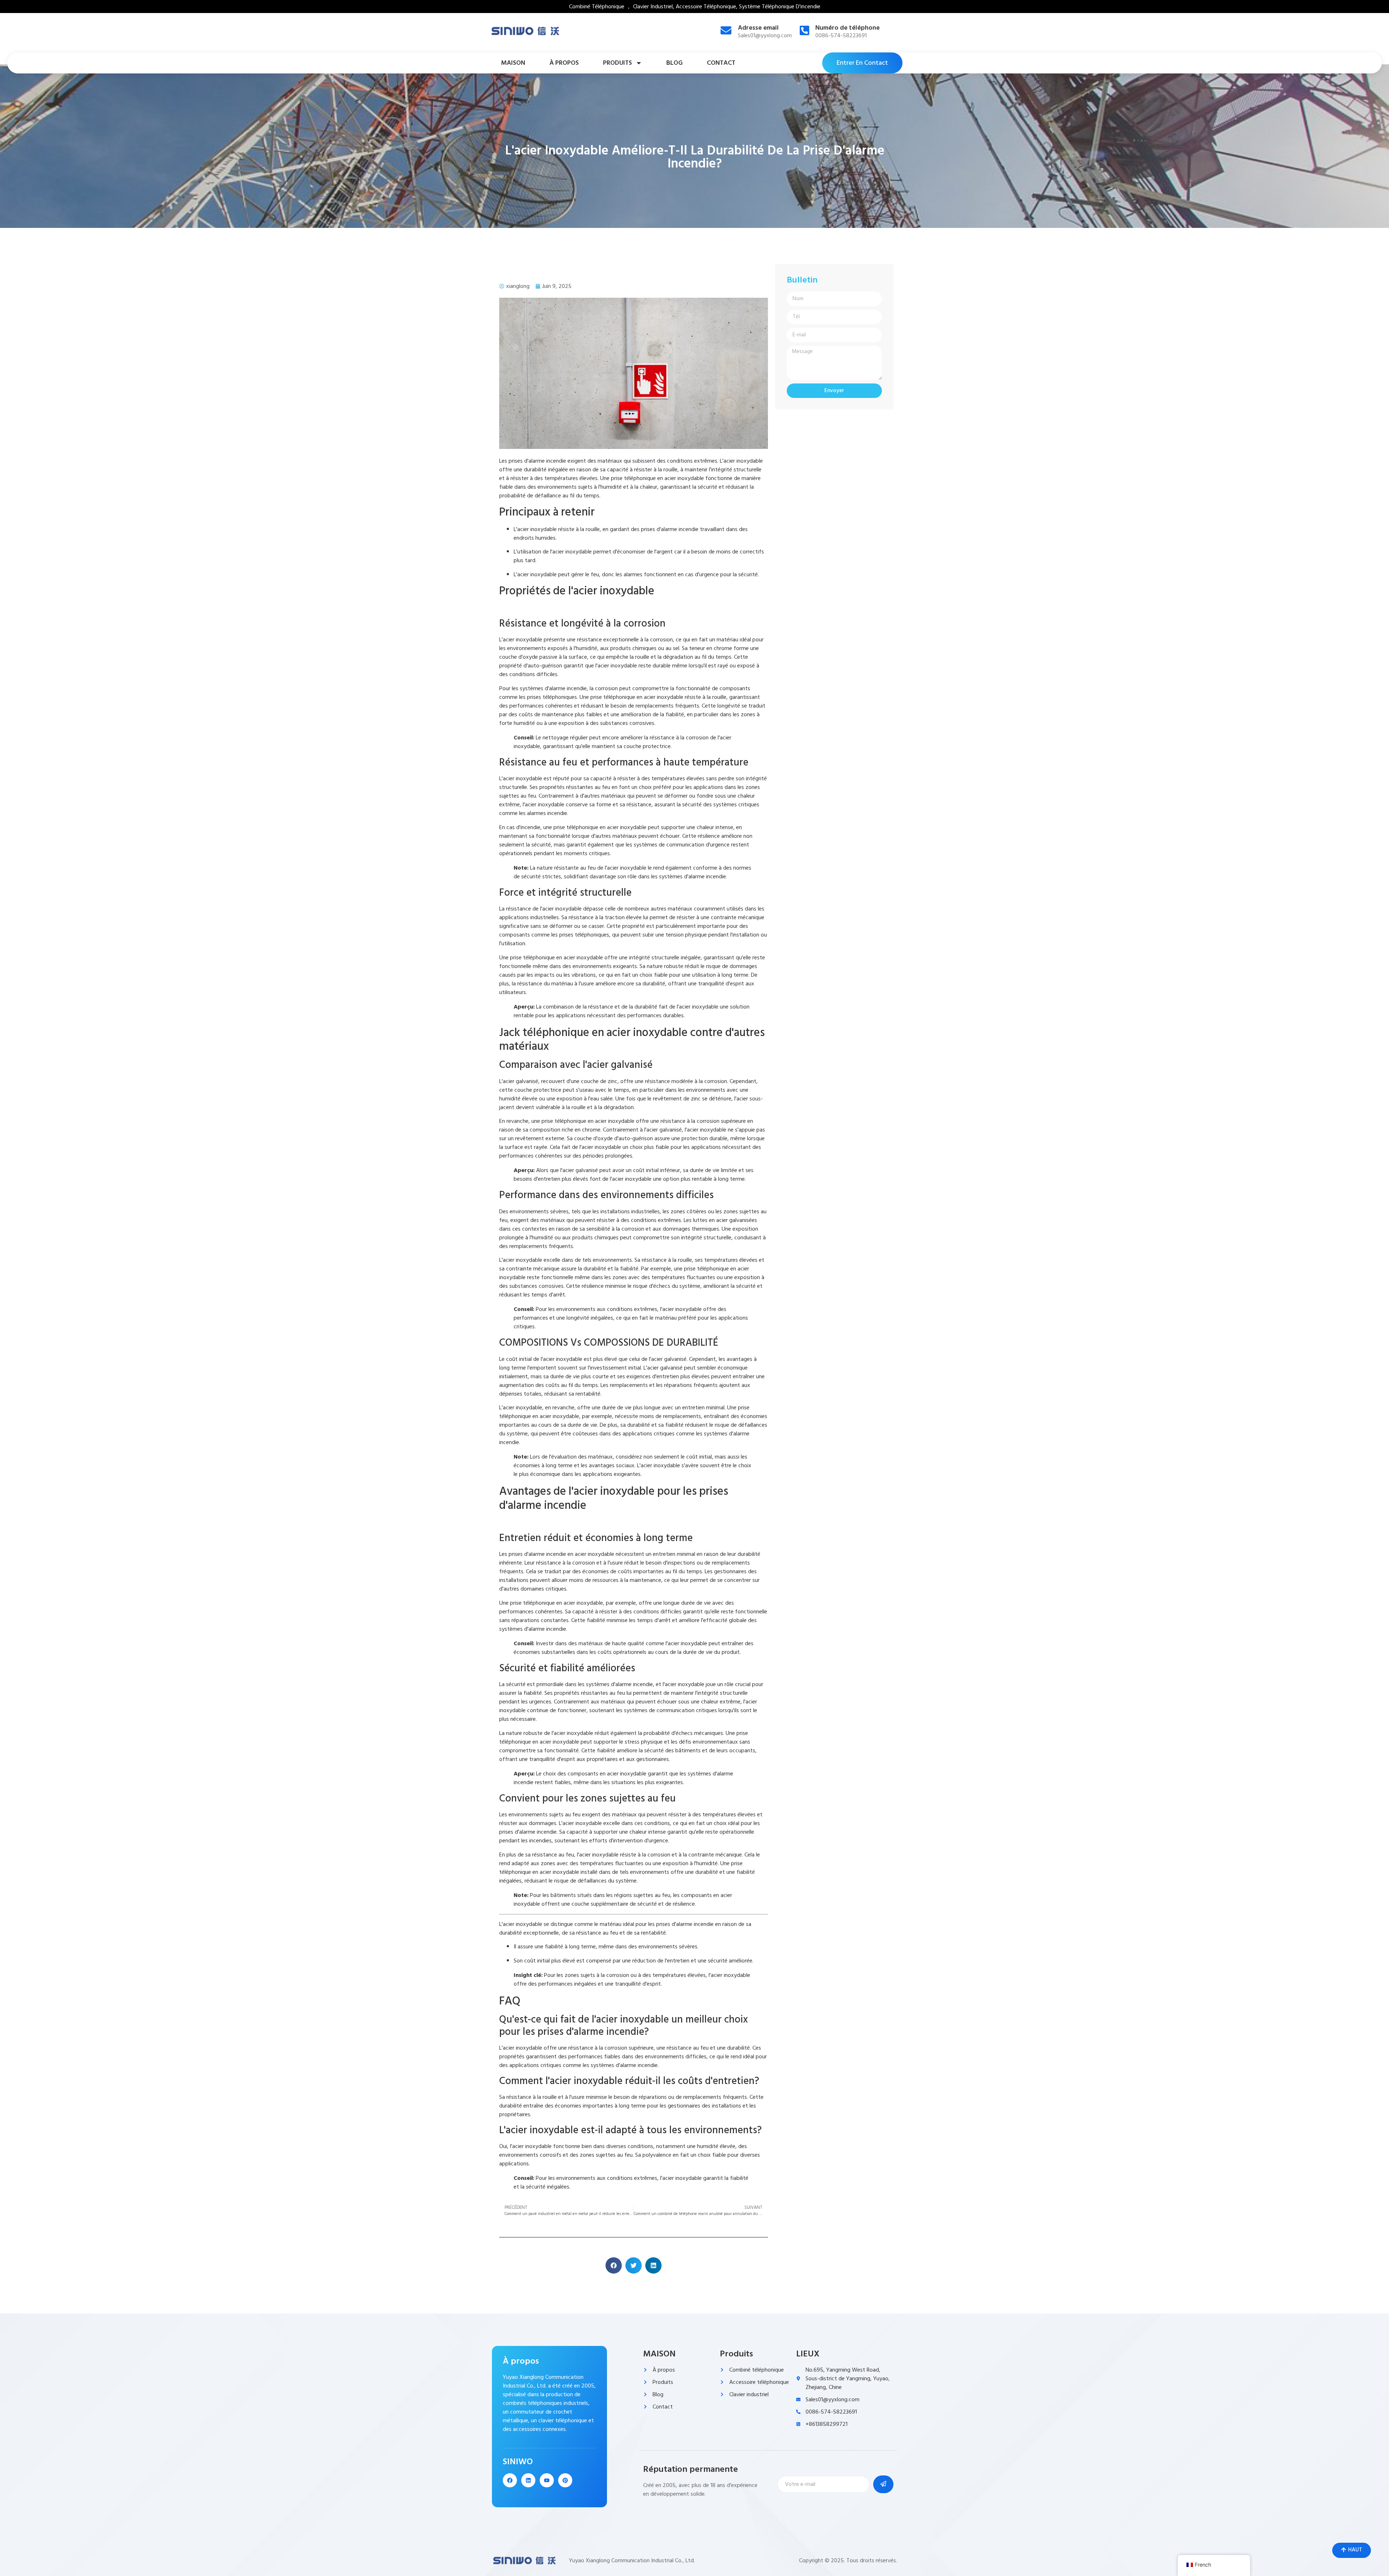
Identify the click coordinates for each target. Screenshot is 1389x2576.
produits (617, 63)
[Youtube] (547, 2480)
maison (513, 63)
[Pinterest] (565, 2480)
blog (674, 63)
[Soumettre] (883, 2484)
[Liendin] (528, 2480)
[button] (614, 2265)
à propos (564, 63)
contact (721, 63)
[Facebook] (510, 2480)
